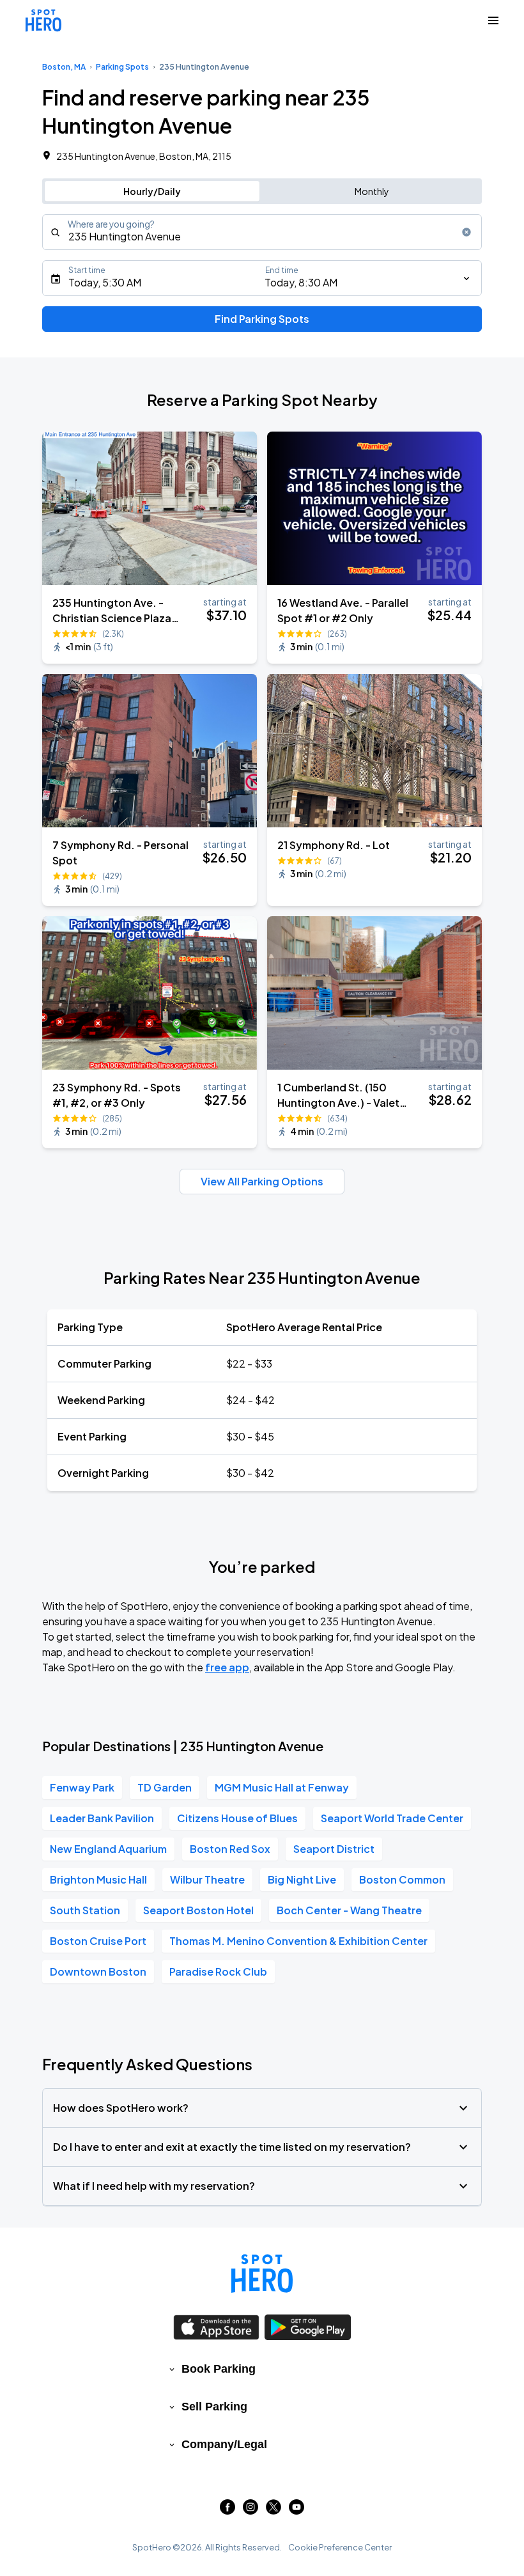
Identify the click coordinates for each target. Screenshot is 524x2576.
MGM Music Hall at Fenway (282, 1787)
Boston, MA (64, 67)
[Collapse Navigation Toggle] (493, 20)
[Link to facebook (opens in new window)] (227, 2510)
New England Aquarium (108, 1849)
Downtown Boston (98, 1971)
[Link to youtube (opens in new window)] (297, 2510)
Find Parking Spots (262, 319)
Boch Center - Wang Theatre (349, 1910)
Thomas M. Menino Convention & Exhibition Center (298, 1941)
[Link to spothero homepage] (262, 2274)
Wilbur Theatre (207, 1879)
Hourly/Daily (152, 191)
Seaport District (334, 1849)
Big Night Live (302, 1879)
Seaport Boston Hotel (198, 1910)
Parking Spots (122, 67)
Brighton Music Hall (98, 1879)
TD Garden (165, 1787)
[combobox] (262, 232)
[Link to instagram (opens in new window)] (250, 2510)
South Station (85, 1910)
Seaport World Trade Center (392, 1818)
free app (227, 1667)
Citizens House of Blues (237, 1818)
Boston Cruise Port (98, 1941)
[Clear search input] (466, 232)
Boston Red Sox (230, 1849)
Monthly (372, 191)
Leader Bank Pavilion (102, 1818)
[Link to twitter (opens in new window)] (274, 2510)
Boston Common (402, 1879)
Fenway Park (82, 1787)
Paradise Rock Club (218, 1971)
